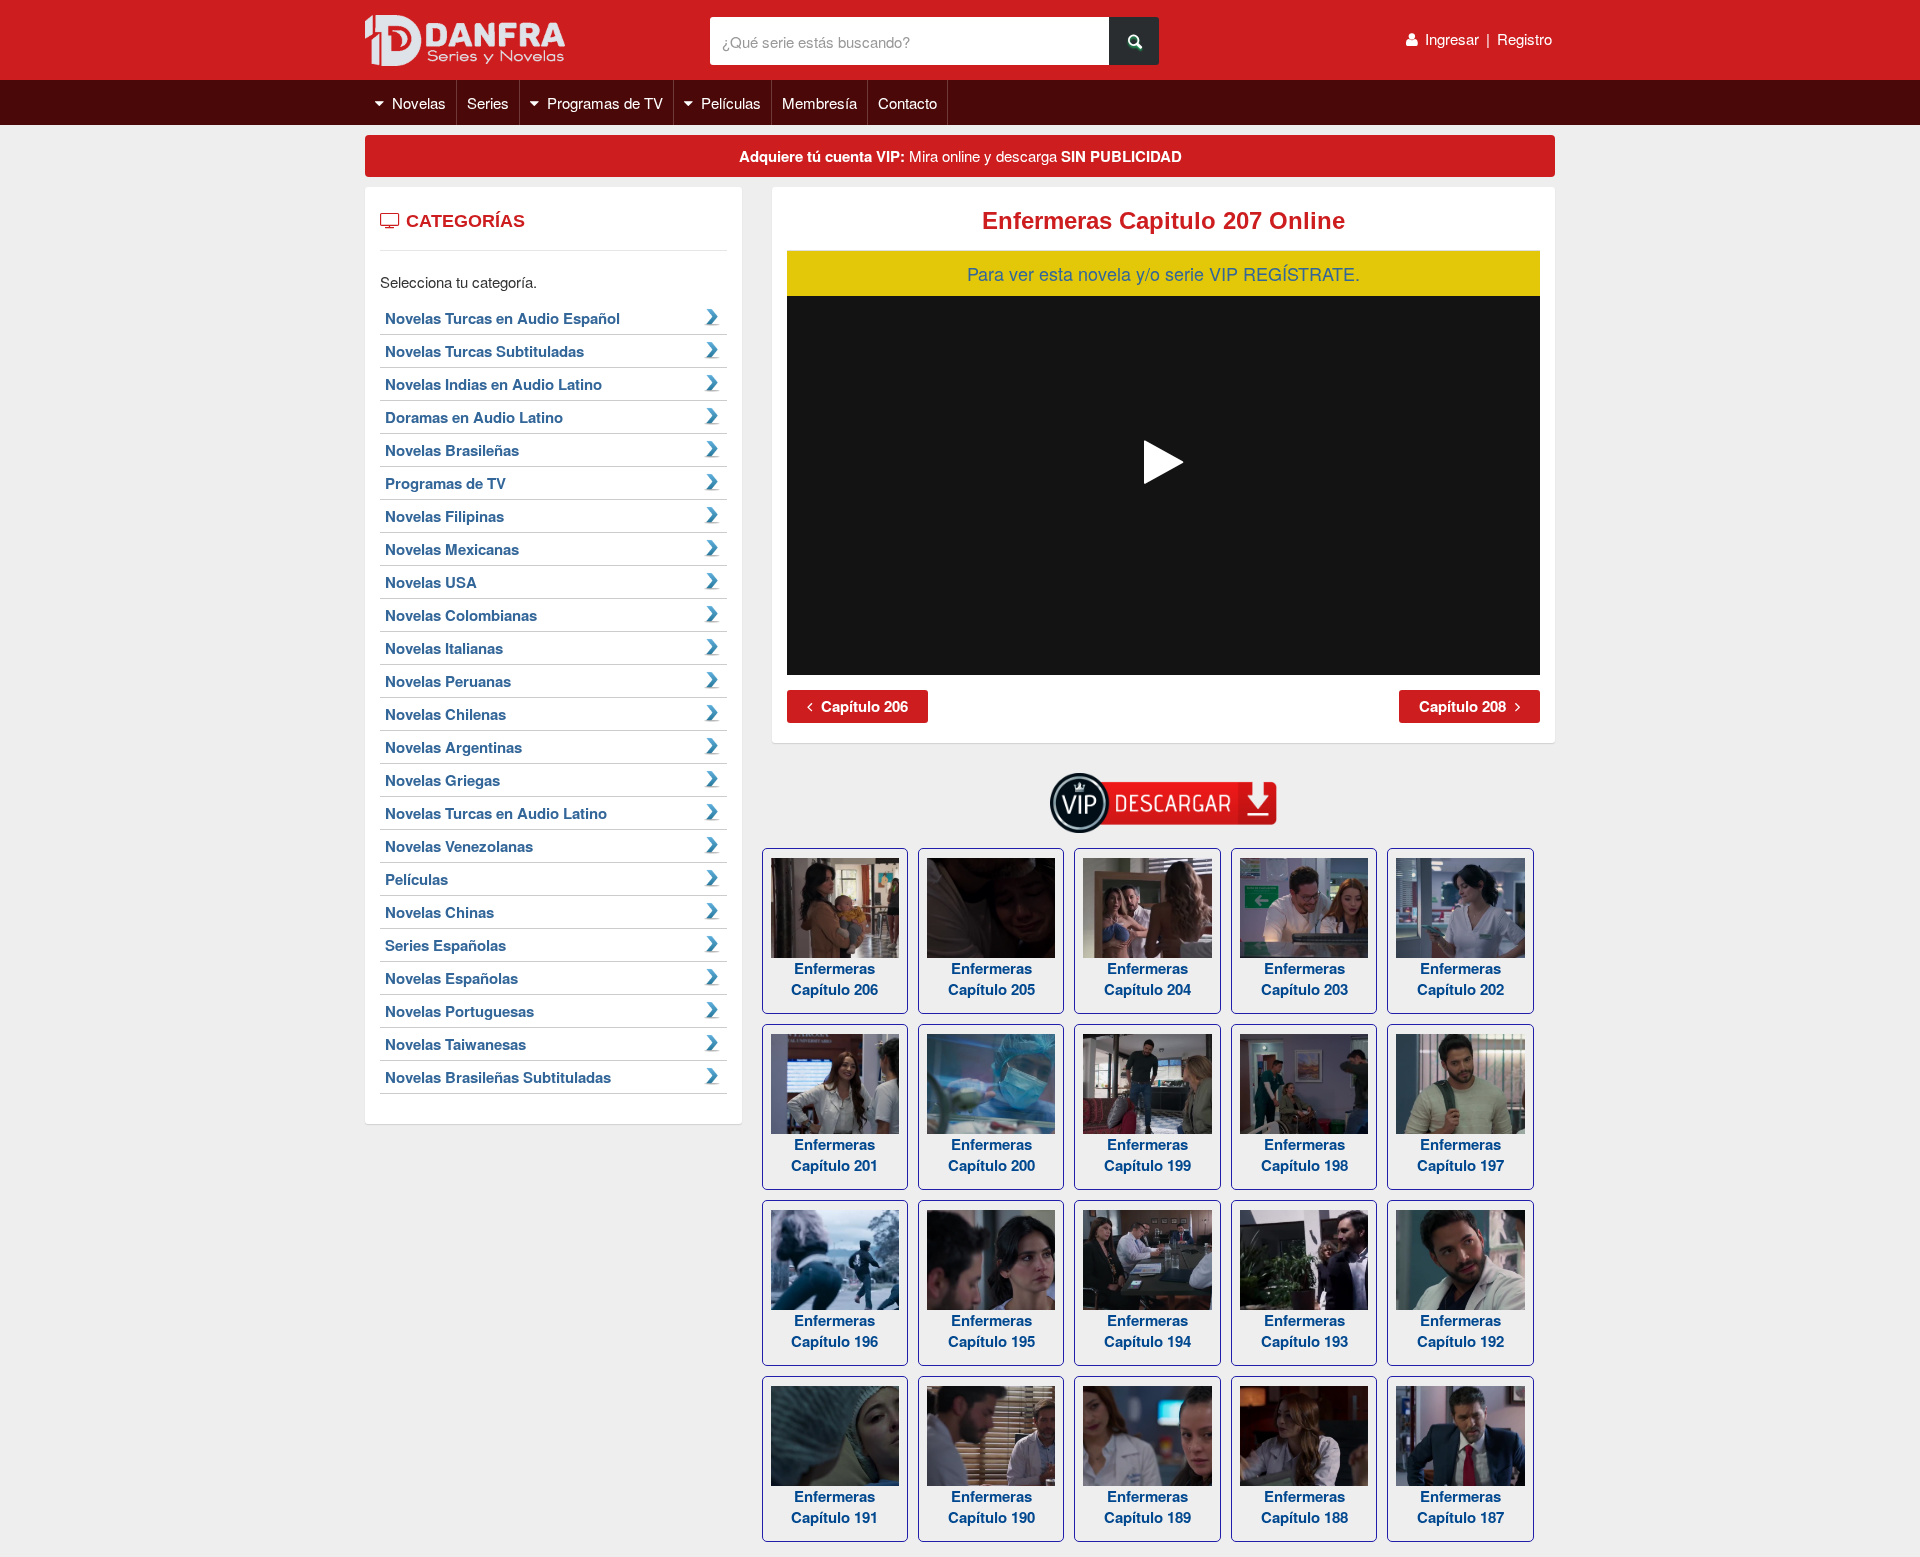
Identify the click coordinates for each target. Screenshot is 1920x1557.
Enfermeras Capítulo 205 (991, 978)
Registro (1524, 38)
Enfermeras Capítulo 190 (991, 1506)
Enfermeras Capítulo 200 (991, 1154)
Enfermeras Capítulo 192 (1460, 1330)
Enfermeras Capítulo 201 (834, 1154)
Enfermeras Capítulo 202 (1460, 978)
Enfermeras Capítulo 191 (834, 1506)
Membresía (819, 102)
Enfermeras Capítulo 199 (1147, 1154)
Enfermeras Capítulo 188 (1304, 1506)
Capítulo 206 (862, 706)
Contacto (907, 102)
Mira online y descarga (960, 156)
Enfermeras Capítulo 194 (1147, 1330)
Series (488, 102)
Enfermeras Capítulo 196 (834, 1330)
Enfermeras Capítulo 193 (1304, 1330)
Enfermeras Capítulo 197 (1460, 1154)
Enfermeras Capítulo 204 (1147, 978)
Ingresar (1452, 38)
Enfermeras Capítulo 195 (991, 1330)
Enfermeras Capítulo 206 (834, 978)
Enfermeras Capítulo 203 (1304, 978)
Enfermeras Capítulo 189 (1147, 1506)
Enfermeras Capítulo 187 (1460, 1506)
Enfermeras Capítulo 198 (1304, 1154)
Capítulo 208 (1464, 706)
